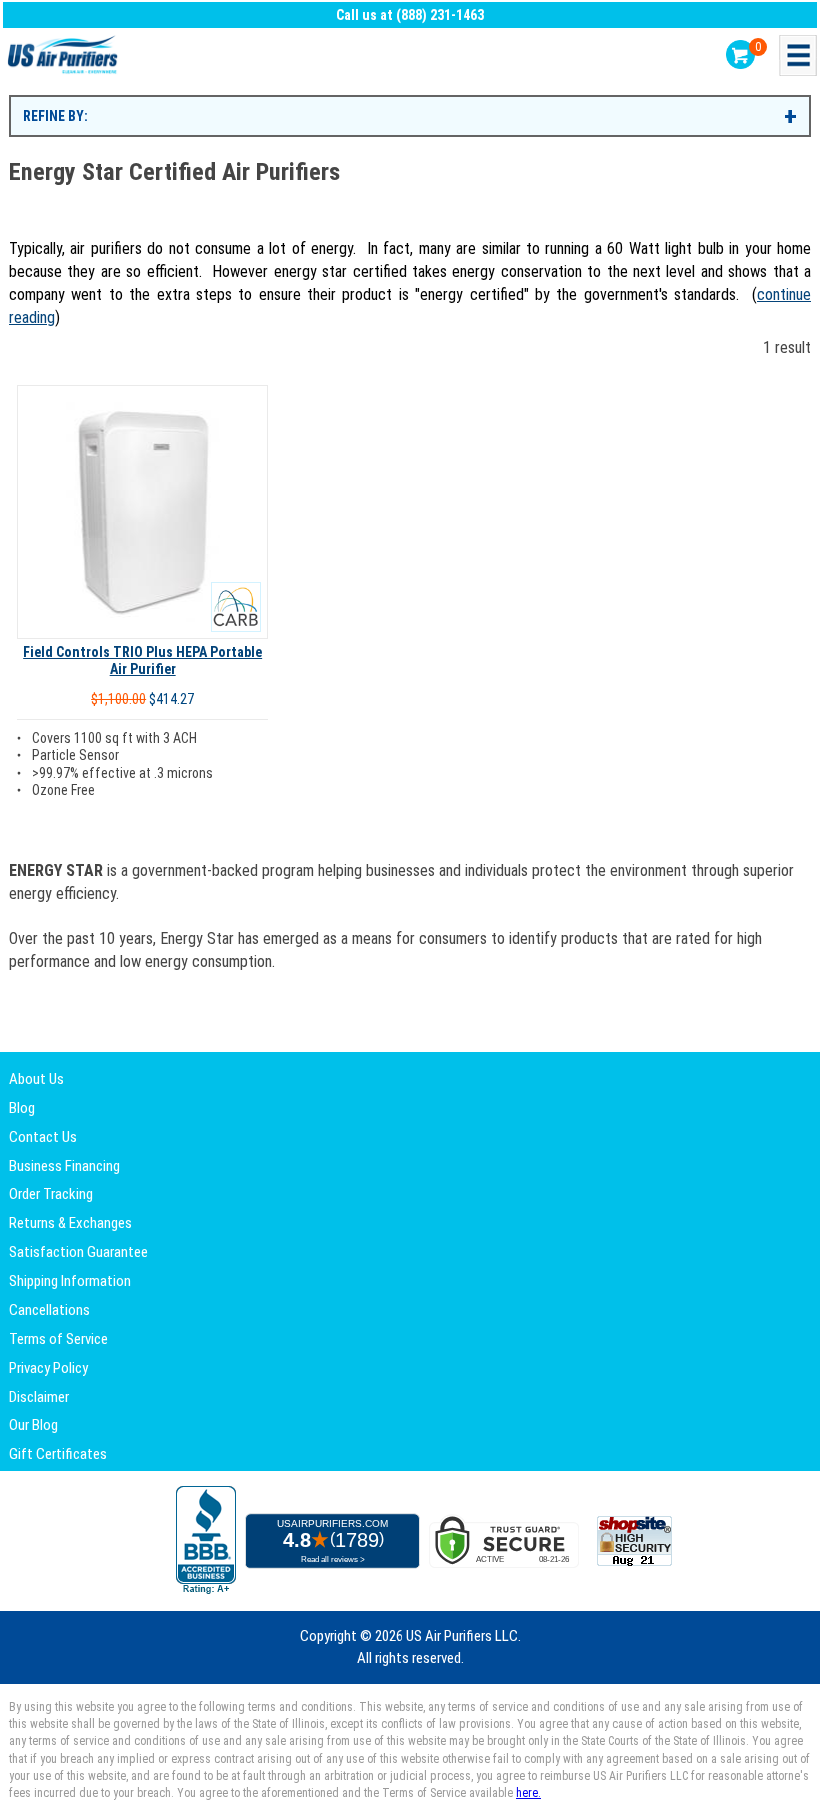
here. (528, 1793)
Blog (22, 1108)
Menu (798, 55)
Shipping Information (70, 1281)
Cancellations (49, 1310)
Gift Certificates (58, 1454)
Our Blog (33, 1425)
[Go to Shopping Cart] (740, 54)
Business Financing (64, 1166)
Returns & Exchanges (70, 1223)
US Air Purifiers (65, 55)
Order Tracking (51, 1194)
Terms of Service (58, 1339)
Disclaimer (39, 1397)
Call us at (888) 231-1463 (410, 15)
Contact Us (43, 1137)
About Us (36, 1079)
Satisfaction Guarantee (78, 1252)
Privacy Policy (48, 1368)
